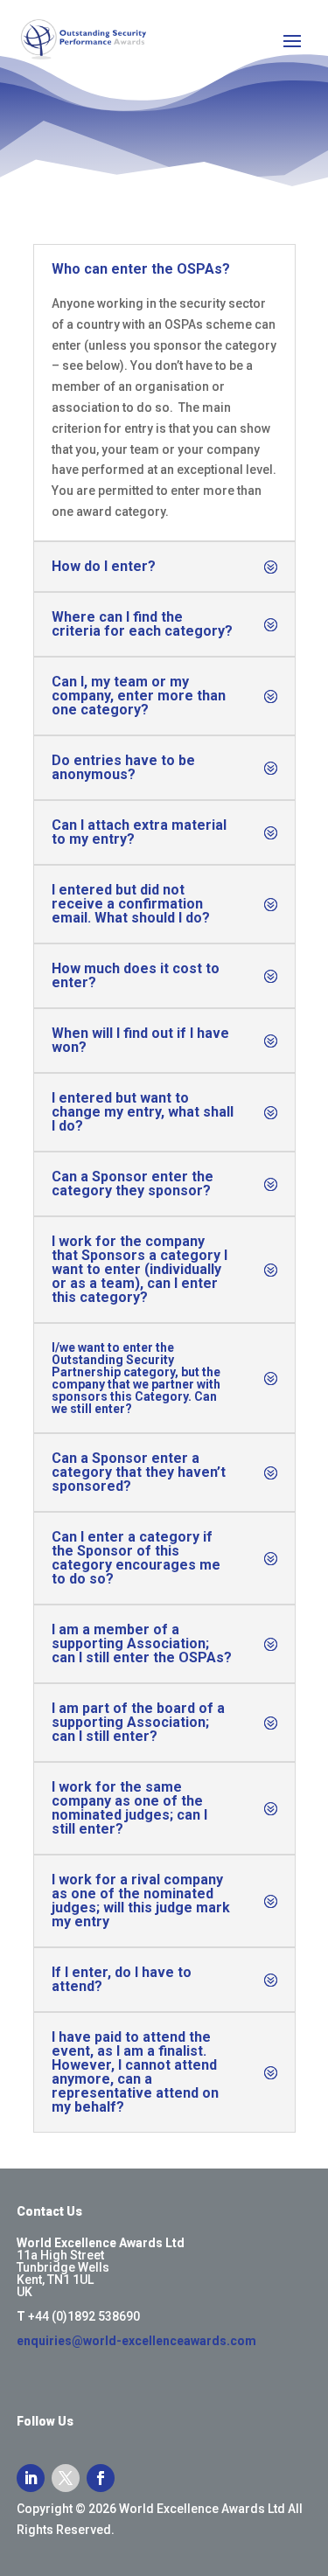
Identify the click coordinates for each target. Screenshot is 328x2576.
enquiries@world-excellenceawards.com (136, 2341)
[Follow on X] (66, 2478)
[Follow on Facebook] (101, 2478)
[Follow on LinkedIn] (31, 2478)
